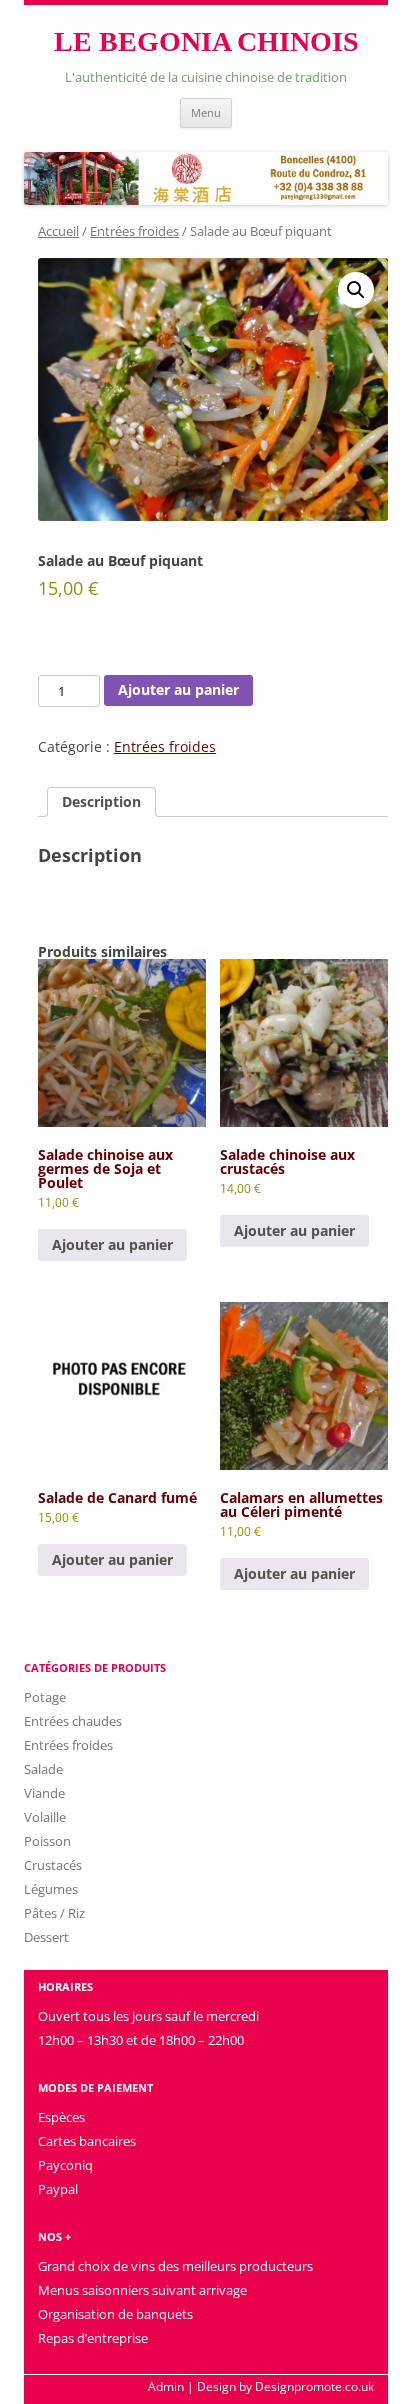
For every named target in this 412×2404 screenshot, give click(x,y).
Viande (44, 1793)
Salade (43, 1769)
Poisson (47, 1841)
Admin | (171, 2386)
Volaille (45, 1817)
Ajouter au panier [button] (112, 1244)
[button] (356, 290)
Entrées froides (134, 231)
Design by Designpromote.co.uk (285, 2386)
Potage (45, 1697)
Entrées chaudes (73, 1721)
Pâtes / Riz (54, 1913)
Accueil (58, 231)
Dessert (46, 1937)
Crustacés (53, 1865)
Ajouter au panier (178, 689)
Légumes (51, 1889)
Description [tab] (101, 801)
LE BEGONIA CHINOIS (206, 41)
